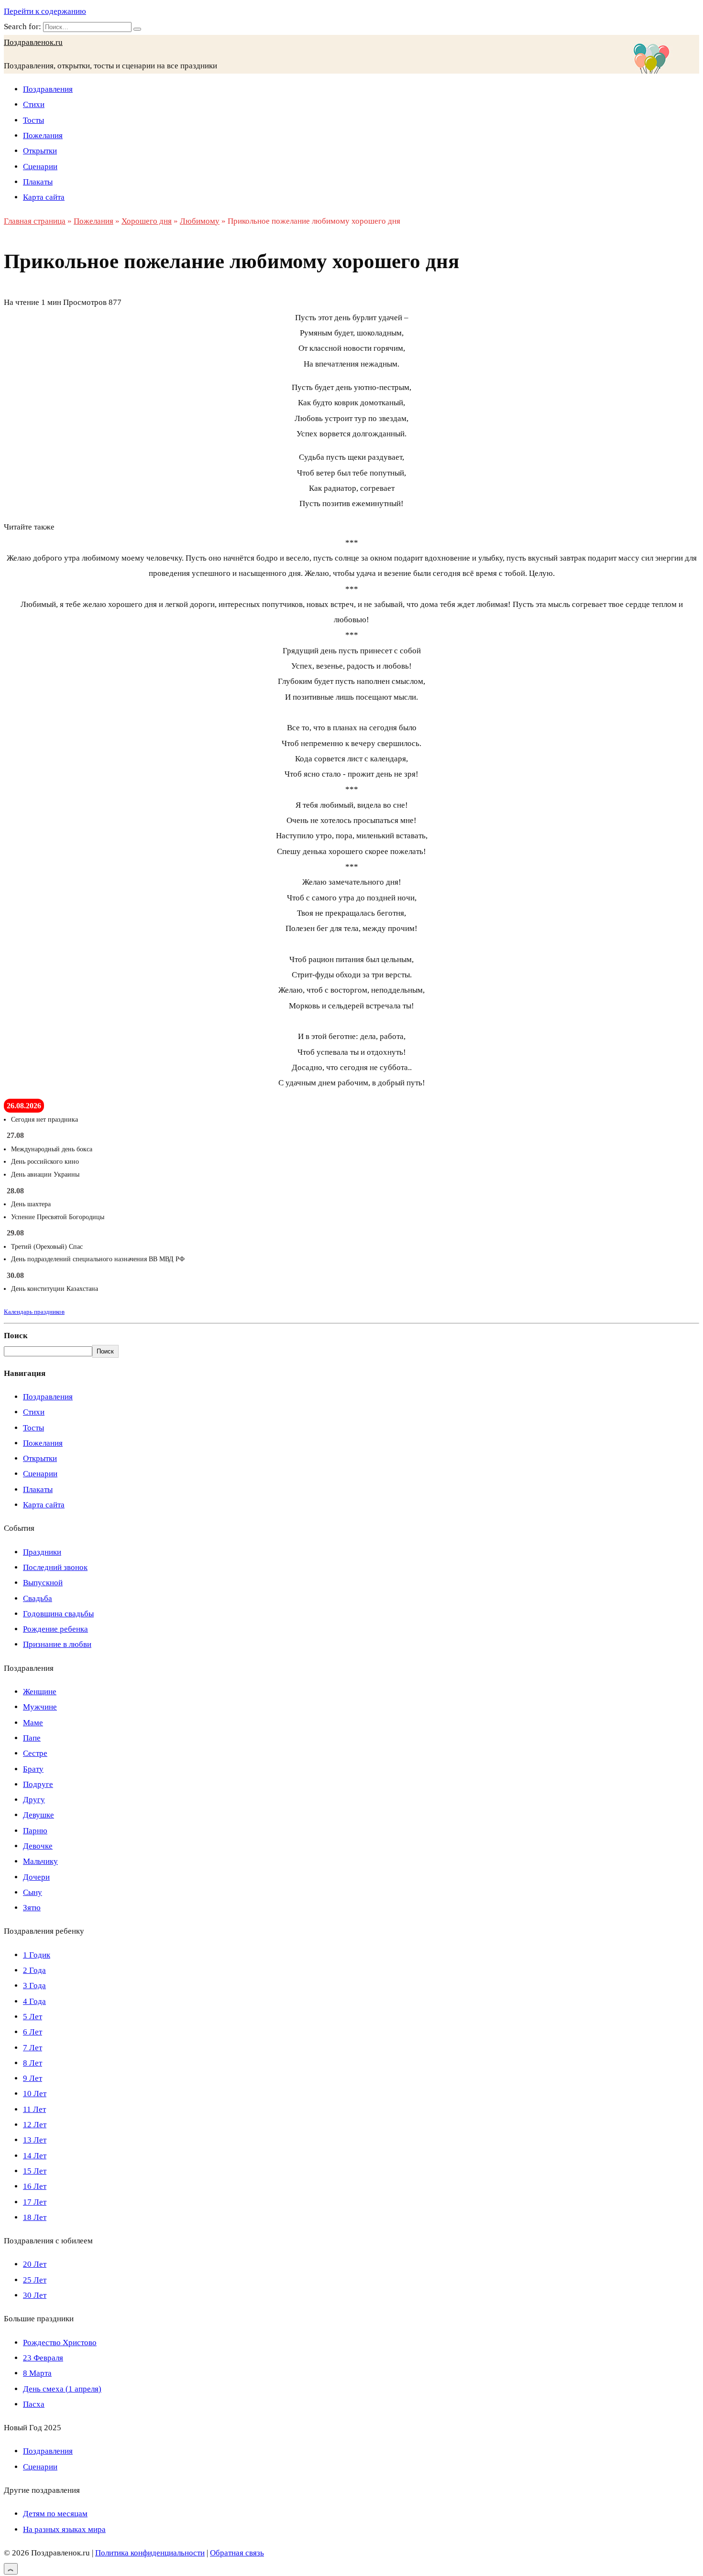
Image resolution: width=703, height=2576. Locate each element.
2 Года (34, 1970)
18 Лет (35, 2217)
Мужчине (40, 1707)
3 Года (34, 1986)
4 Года (34, 2001)
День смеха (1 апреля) (62, 2389)
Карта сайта (44, 197)
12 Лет (35, 2125)
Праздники (42, 1552)
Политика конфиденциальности (150, 2553)
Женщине (40, 1692)
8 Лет (33, 2063)
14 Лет (35, 2156)
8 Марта (37, 2373)
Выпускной (43, 1583)
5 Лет (33, 2017)
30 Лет (35, 2295)
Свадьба (38, 1598)
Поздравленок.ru (33, 42)
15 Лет (35, 2171)
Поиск (16, 1336)
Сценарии (40, 167)
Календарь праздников (34, 1312)
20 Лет (35, 2264)
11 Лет (34, 2109)
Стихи (34, 104)
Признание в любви (57, 1644)
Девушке (38, 1815)
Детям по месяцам (55, 2514)
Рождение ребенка (55, 1629)
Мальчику (40, 1861)
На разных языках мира (64, 2529)
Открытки (40, 151)
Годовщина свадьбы (58, 1614)
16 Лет (35, 2186)
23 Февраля (43, 2358)
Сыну (33, 1892)
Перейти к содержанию (45, 11)
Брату (33, 1769)
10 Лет (35, 2094)
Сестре (35, 1753)
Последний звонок (55, 1567)
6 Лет (33, 2032)
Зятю (32, 1908)
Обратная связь (237, 2553)
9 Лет (33, 2078)
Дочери (36, 1877)
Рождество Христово (60, 2343)
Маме (33, 1723)
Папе (32, 1738)
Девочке (38, 1846)
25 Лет (35, 2280)
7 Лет (33, 2048)
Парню (35, 1831)
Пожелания (43, 135)
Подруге (38, 1784)
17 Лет (35, 2202)
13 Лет (35, 2140)
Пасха (34, 2404)
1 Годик (37, 1955)
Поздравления (48, 89)
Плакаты (38, 182)
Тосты (33, 120)
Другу (34, 1800)
